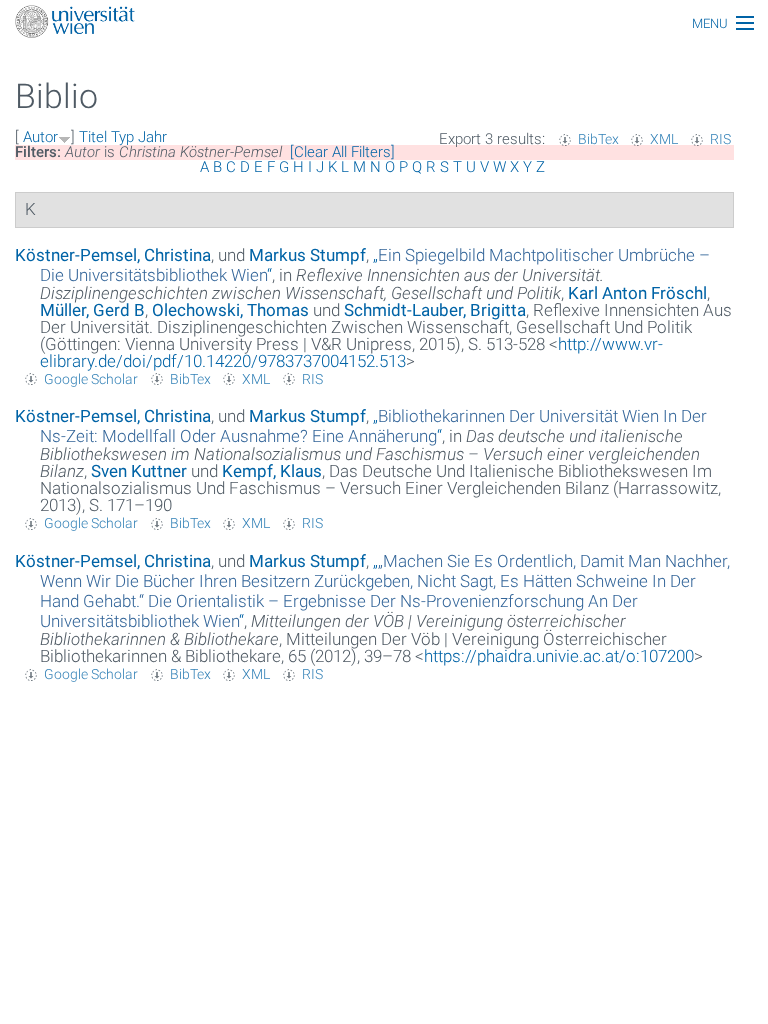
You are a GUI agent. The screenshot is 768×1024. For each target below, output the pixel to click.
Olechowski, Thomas (230, 310)
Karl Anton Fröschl (637, 293)
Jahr (152, 137)
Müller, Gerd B (92, 310)
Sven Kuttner (139, 471)
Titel (93, 137)
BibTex (598, 139)
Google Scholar (91, 379)
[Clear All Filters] (342, 152)
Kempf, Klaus (272, 471)
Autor (40, 137)
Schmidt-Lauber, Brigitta (435, 310)
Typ (122, 137)
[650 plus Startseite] (384, 23)
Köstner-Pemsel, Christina (113, 255)
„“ (373, 426)
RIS (720, 139)
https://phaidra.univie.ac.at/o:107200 (559, 656)
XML (664, 139)
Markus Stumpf (307, 255)
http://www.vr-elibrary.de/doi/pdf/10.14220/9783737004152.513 (351, 352)
